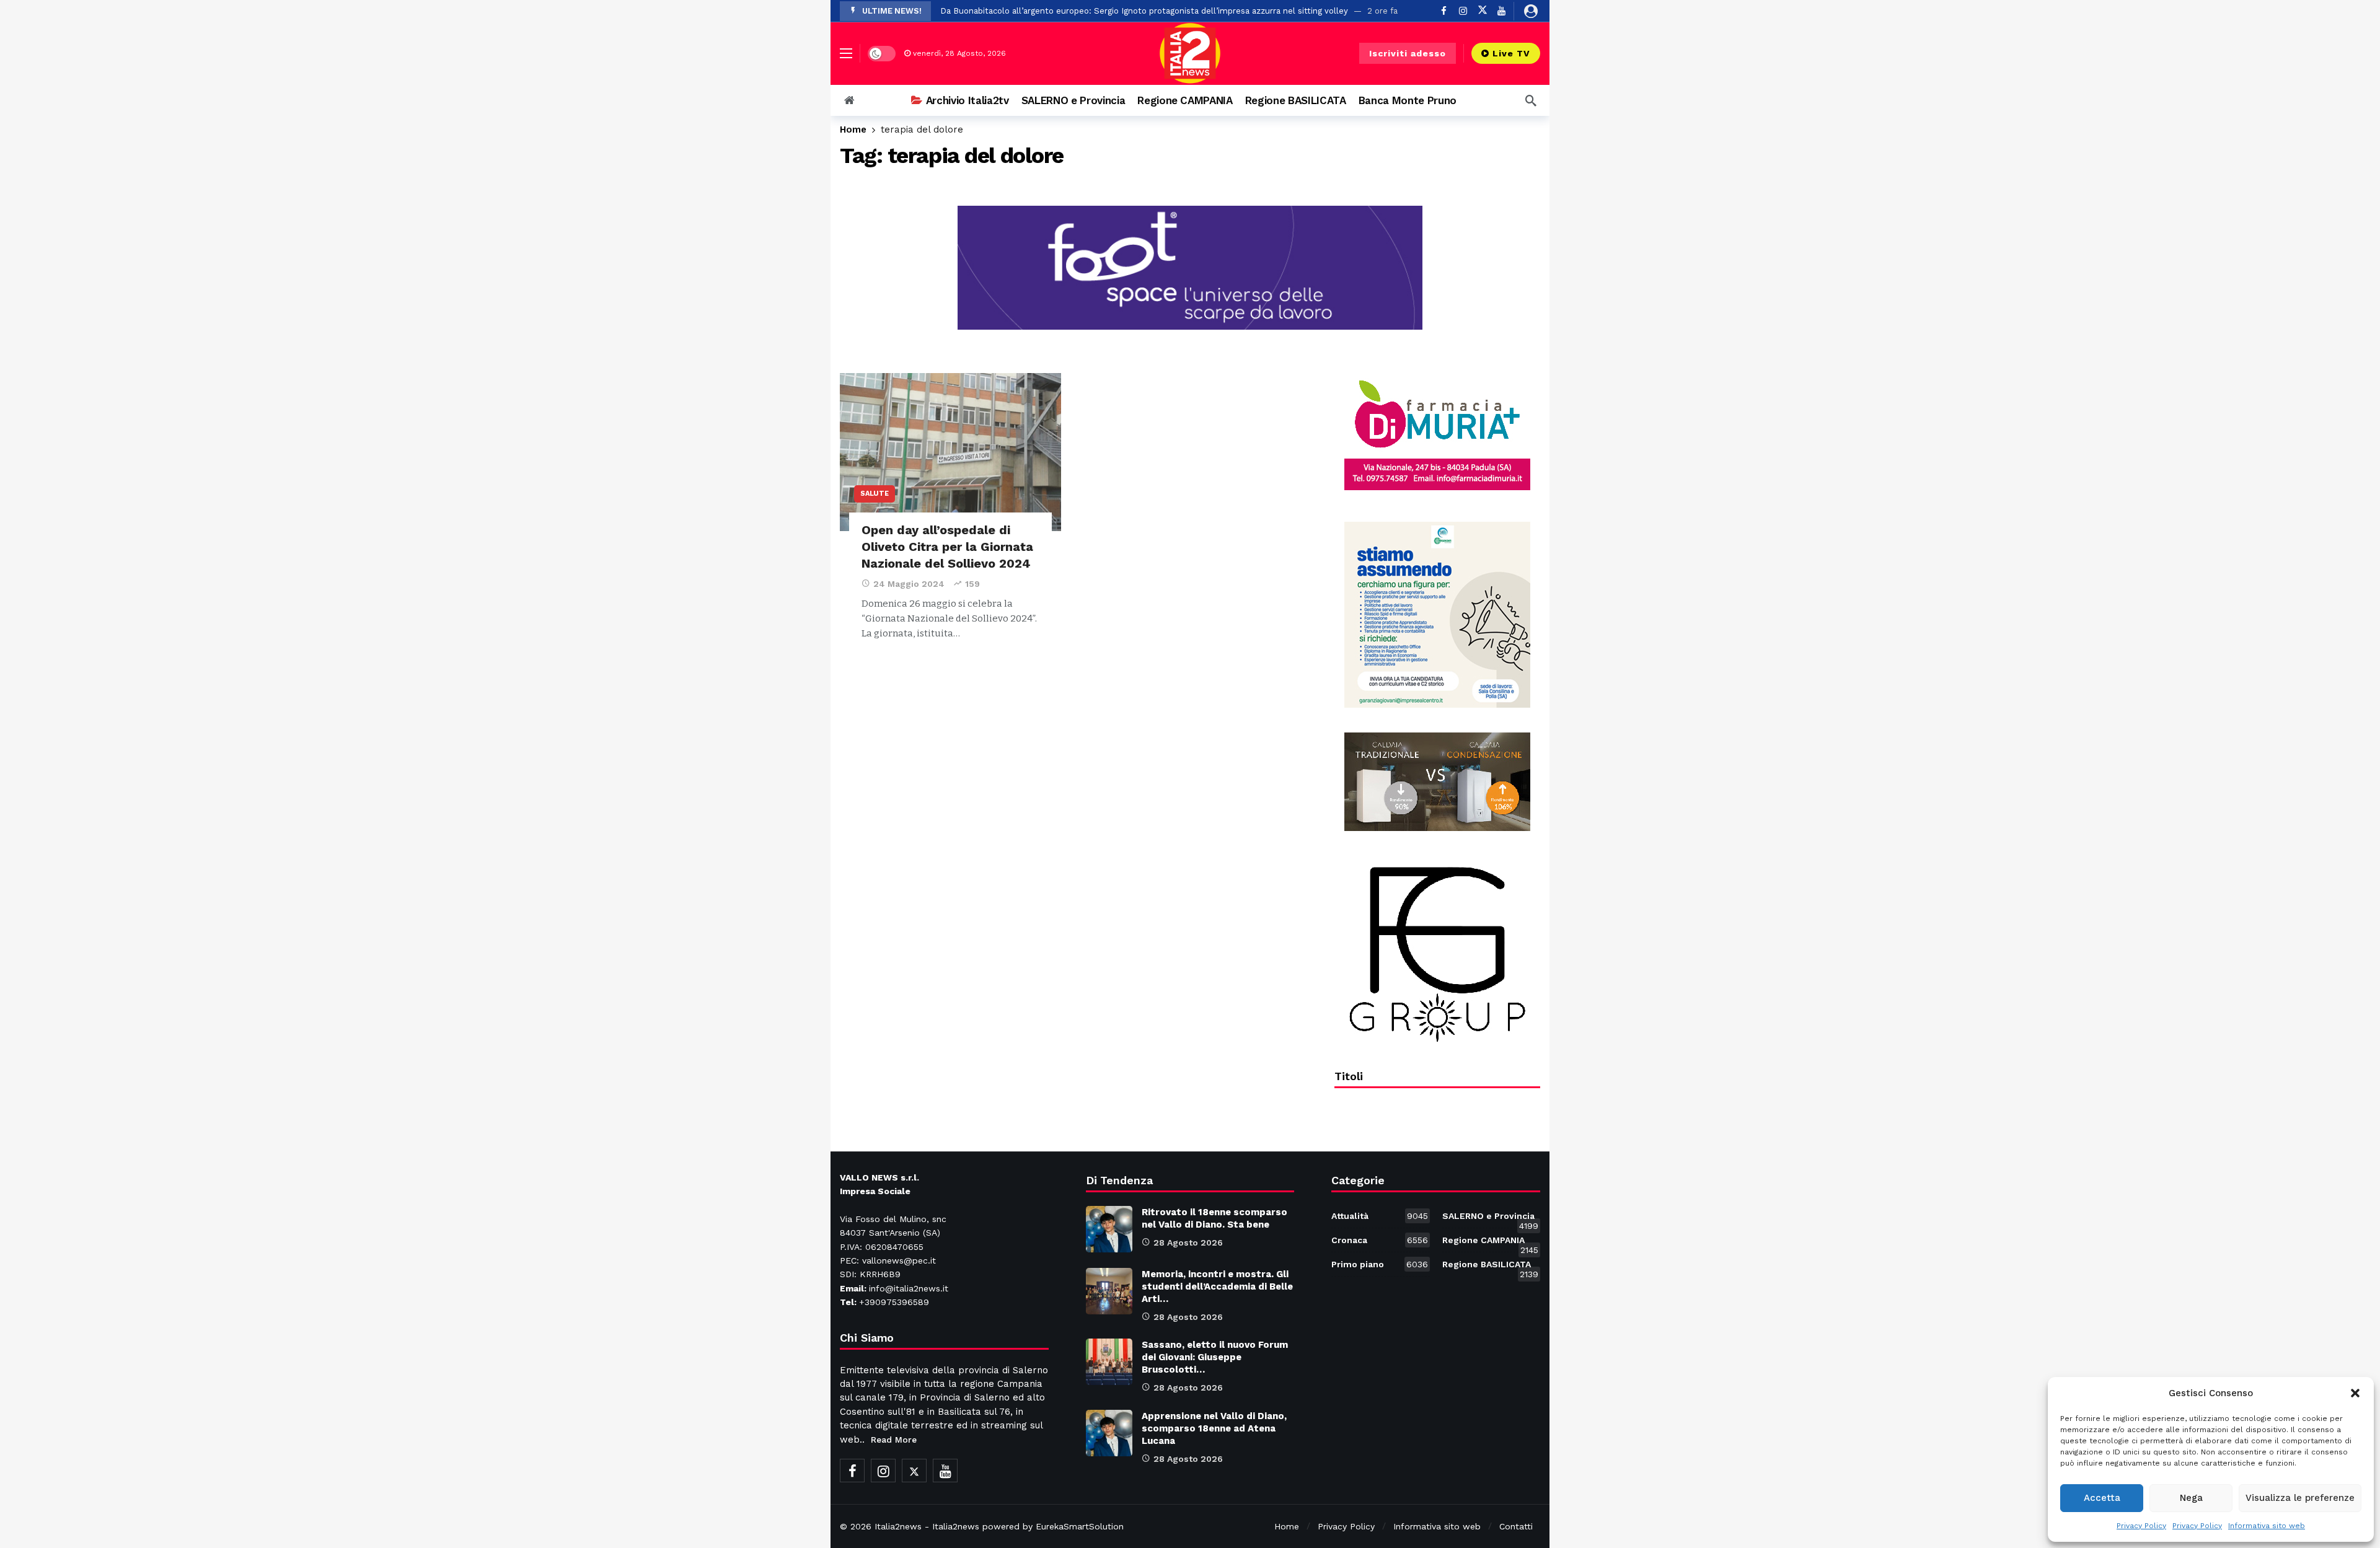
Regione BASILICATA (1490, 1267)
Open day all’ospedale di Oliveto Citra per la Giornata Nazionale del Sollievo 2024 (947, 547)
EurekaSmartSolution (1080, 1526)
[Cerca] (1531, 100)
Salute (875, 494)
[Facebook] (1444, 11)
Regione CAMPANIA (1490, 1242)
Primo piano (1379, 1264)
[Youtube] (1501, 11)
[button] (2355, 1393)
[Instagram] (1463, 11)
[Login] (1531, 11)
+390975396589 (894, 1302)
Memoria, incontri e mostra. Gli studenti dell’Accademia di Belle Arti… (1217, 1286)
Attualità (1379, 1216)
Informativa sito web (2267, 1526)
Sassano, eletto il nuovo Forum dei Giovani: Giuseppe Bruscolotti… (1215, 1357)
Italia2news (898, 1526)
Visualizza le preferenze (2300, 1498)
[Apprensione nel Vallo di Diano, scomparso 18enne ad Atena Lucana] (1109, 1433)
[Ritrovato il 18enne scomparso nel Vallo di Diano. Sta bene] (1109, 1229)
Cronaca (1379, 1240)
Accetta (2102, 1498)
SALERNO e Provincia (1490, 1218)
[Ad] (1437, 435)
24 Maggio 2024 (909, 584)
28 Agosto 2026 (1188, 1242)
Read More (894, 1440)
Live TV (1511, 53)
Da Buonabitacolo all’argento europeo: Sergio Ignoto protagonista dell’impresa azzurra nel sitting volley (1144, 11)
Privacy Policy (2141, 1526)
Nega (2191, 1498)
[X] (1482, 11)
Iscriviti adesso (1408, 53)
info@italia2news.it (909, 1288)
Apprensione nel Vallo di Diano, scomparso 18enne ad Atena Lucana (1214, 1428)
